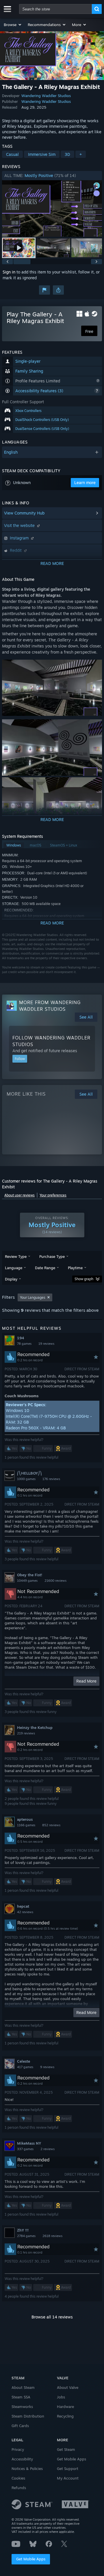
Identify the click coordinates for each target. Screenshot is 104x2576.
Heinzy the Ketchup (35, 1727)
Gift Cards (20, 2426)
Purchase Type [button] (52, 1256)
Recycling (65, 2416)
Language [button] (14, 1268)
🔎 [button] (95, 667)
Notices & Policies (27, 2469)
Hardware (65, 2407)
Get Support (68, 2469)
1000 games (26, 1479)
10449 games (27, 1581)
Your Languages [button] (33, 1297)
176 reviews (51, 1479)
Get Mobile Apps (31, 2559)
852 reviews (51, 1825)
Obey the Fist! (30, 1575)
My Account (68, 2478)
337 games (25, 2149)
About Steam (23, 2387)
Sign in (9, 272)
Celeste (24, 2061)
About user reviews (19, 1195)
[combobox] (55, 9)
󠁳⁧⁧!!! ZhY (23, 2230)
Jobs (61, 2397)
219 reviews (26, 1733)
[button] (13, 25)
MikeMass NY (29, 2143)
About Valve (68, 2387)
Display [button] (11, 1279)
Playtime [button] (75, 1268)
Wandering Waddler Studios (46, 96)
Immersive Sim (42, 154)
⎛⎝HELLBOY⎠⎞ (29, 1473)
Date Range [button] (45, 1268)
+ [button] (81, 154)
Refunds (19, 2488)
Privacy (18, 2449)
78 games (24, 1344)
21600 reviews (55, 1581)
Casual (12, 154)
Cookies (18, 2478)
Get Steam (66, 2449)
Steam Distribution (28, 2416)
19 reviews (46, 1344)
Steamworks (22, 2407)
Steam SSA (21, 2397)
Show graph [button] (84, 1279)
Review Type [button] (16, 1256)
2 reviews (48, 2149)
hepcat (23, 1906)
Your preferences (53, 1195)
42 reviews (25, 1912)
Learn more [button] (85, 482)
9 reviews (47, 2067)
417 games (25, 2067)
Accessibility (22, 2459)
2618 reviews (52, 2236)
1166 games (26, 1825)
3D (67, 154)
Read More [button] (86, 1681)
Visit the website (20, 525)
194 (21, 1338)
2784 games (26, 2236)
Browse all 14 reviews (52, 2317)
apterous (25, 1819)
